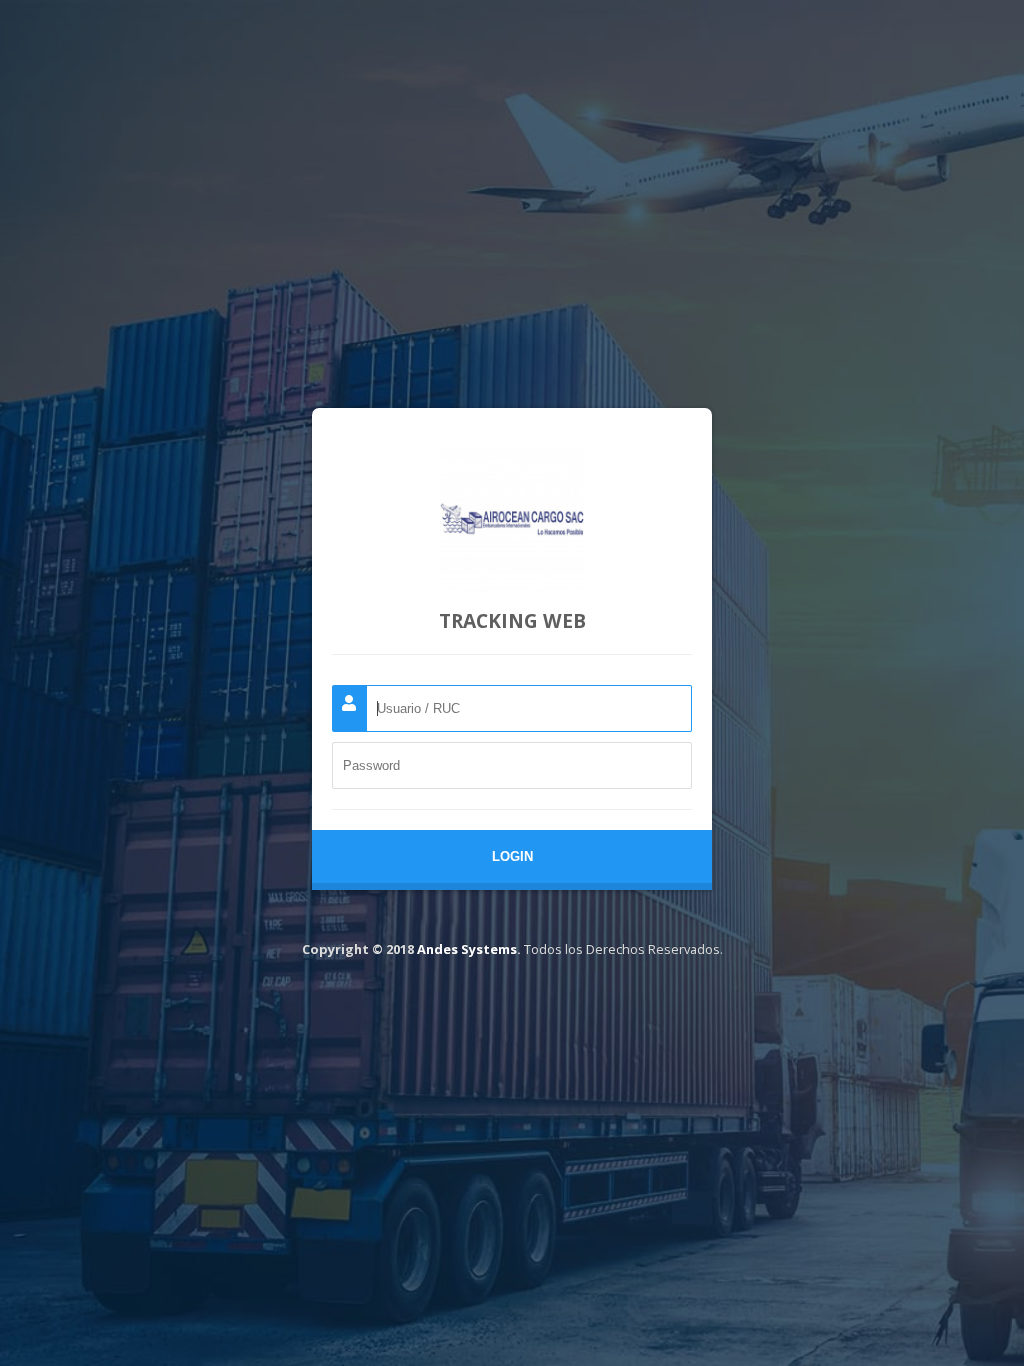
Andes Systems (467, 949)
